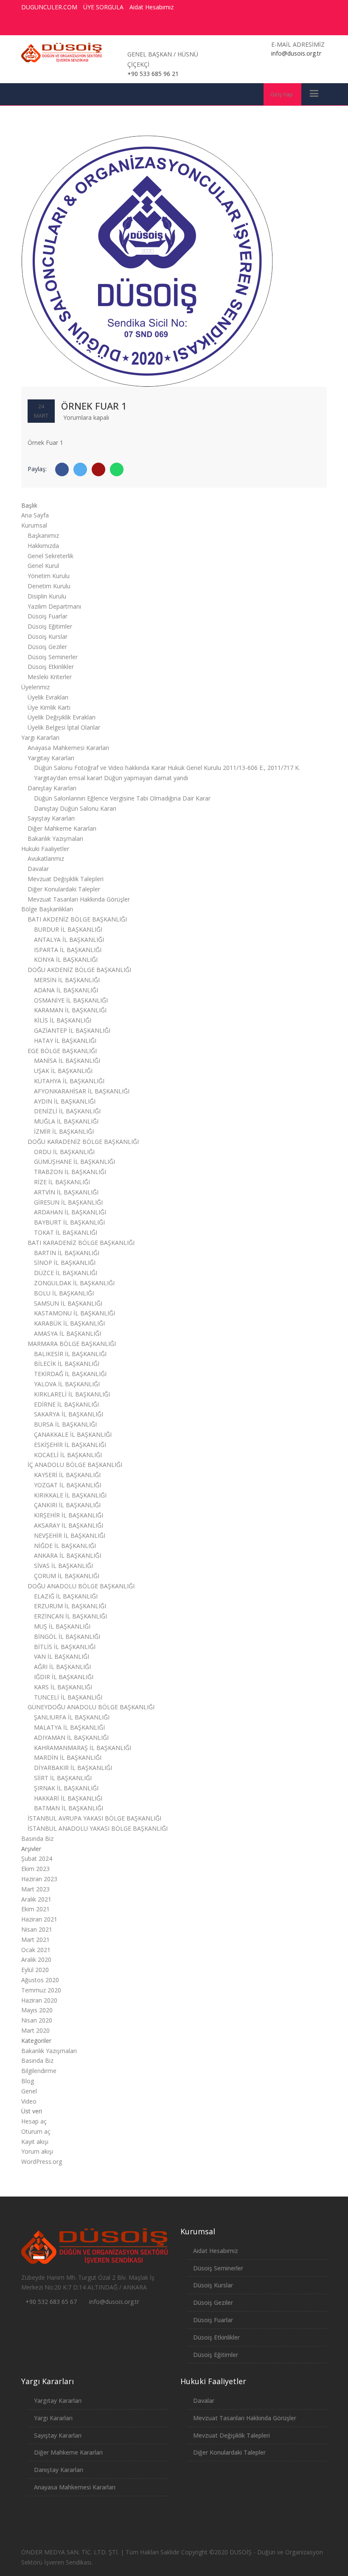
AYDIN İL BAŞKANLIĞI (65, 1101)
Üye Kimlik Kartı (49, 707)
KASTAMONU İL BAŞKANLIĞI (74, 1313)
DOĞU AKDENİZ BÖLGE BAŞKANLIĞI (79, 970)
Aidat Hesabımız (152, 7)
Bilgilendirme (39, 2071)
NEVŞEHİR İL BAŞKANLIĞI (70, 1535)
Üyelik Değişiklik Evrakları (62, 717)
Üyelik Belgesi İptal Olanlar (64, 727)
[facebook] (248, 26)
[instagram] (295, 26)
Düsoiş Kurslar (48, 636)
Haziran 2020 (39, 2000)
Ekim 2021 (35, 1909)
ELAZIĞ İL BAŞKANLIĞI (66, 1596)
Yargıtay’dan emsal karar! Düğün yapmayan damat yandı (111, 778)
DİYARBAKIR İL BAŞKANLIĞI (73, 1768)
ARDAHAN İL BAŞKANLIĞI (70, 1212)
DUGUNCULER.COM (49, 7)
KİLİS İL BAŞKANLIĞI (63, 1020)
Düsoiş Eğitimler (50, 626)
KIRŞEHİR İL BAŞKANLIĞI (69, 1515)
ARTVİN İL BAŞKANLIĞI (66, 1192)
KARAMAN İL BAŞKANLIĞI (70, 1010)
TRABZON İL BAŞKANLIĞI (70, 1172)
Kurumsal (34, 525)
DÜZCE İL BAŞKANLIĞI (66, 1273)
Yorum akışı (37, 2151)
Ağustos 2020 (40, 1980)
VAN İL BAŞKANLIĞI (62, 1656)
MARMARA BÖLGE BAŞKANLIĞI (72, 1344)
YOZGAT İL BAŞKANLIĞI (67, 1485)
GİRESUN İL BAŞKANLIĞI (68, 1202)
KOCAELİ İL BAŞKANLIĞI (68, 1455)
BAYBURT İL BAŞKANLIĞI (69, 1222)
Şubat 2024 (37, 1858)
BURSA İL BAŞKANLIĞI (65, 1424)
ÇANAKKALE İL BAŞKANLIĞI (73, 1434)
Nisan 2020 (37, 2020)
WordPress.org (42, 2162)
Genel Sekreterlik (51, 556)
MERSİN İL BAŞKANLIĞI (67, 980)
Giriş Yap (282, 94)
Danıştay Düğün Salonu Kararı (75, 808)
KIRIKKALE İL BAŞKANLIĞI (70, 1495)
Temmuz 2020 (41, 1990)
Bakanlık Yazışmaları (55, 839)
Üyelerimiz (35, 687)
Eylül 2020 (35, 1970)
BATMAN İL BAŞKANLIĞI (69, 1808)
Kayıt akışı (35, 2142)
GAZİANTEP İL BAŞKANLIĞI (72, 1030)
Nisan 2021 (37, 1929)
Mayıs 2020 (37, 2010)
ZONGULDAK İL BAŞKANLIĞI (74, 1283)
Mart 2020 (35, 2030)
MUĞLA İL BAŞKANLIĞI (66, 1121)
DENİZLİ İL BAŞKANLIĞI (67, 1111)
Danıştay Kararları (52, 788)
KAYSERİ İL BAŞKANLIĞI (67, 1475)
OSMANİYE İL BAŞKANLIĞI (71, 1000)
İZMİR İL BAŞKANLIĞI (64, 1131)
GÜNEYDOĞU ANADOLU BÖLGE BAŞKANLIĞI (91, 1707)
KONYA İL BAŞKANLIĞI (66, 959)
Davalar (38, 869)
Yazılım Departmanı (54, 606)
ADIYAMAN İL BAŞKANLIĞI (71, 1737)
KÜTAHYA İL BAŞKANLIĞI (69, 1081)
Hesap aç (34, 2121)
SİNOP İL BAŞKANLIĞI (65, 1263)
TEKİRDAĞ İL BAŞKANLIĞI (70, 1374)
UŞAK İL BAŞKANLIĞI (63, 1071)
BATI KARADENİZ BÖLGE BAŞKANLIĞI (81, 1243)
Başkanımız (43, 535)
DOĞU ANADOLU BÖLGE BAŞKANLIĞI (81, 1586)
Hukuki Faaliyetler (45, 849)
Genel (29, 2091)
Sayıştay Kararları (51, 818)
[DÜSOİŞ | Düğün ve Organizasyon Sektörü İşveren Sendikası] (62, 53)
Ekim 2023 (35, 1869)
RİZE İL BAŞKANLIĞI (62, 1182)
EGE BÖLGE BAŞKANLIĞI (62, 1051)
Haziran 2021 (39, 1919)
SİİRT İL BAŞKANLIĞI (63, 1778)
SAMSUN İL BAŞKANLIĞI (68, 1303)
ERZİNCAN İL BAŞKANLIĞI (70, 1616)
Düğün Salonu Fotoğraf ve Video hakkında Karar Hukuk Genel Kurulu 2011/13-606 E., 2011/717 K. (167, 768)
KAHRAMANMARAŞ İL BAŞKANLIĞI (83, 1748)
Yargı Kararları (40, 737)
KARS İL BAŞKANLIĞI (63, 1687)
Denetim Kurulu (49, 586)
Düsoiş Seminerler (53, 657)
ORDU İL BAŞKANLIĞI (64, 1152)
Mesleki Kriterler (50, 677)
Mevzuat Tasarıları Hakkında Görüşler (79, 899)
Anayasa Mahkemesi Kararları (68, 748)
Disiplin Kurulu (47, 596)
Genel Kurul (43, 566)
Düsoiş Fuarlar (48, 616)
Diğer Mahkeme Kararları (62, 828)
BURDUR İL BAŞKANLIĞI (68, 929)
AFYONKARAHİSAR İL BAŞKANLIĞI (82, 1091)
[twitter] (264, 26)
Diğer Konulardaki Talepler (64, 889)
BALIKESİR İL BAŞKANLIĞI (70, 1354)
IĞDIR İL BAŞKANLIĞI (64, 1677)
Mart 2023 (35, 1889)
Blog (28, 2081)
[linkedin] (311, 26)
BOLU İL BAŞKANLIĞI (64, 1293)
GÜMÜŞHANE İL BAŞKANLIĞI (74, 1162)
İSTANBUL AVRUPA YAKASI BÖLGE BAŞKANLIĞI (94, 1818)
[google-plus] (280, 26)
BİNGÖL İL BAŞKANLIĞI (67, 1636)
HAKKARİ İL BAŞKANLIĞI (68, 1798)
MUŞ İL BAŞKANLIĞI (62, 1626)
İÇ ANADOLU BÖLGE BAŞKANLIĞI (75, 1465)
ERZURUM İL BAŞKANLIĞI (70, 1606)
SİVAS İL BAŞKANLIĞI (63, 1566)
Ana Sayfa (35, 515)
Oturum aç (36, 2131)
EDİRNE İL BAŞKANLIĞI (66, 1404)
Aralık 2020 (36, 1959)
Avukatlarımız (46, 858)
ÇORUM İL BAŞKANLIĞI (67, 1576)
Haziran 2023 (39, 1879)
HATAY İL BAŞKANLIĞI (65, 1041)
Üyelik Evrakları (48, 697)
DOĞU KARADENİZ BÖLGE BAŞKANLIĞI (83, 1142)
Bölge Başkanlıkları (47, 909)
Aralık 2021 (36, 1899)
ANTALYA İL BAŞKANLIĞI (69, 940)
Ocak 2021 (36, 1950)
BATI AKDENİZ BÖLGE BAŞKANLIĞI (77, 919)
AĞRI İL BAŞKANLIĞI (62, 1667)
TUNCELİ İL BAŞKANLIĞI (68, 1697)
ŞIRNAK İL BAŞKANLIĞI (66, 1788)
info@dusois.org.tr (114, 2302)
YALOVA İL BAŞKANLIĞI (67, 1384)
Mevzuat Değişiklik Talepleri (66, 879)
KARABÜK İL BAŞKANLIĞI (69, 1323)
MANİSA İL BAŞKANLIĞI (67, 1060)
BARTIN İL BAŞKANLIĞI (67, 1253)
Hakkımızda (43, 546)
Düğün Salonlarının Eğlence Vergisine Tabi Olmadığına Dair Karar (122, 798)
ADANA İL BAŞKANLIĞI (66, 990)
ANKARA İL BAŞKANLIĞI (67, 1555)
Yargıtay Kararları (51, 758)
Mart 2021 (35, 1940)
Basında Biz (37, 1839)
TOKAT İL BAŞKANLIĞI (66, 1232)
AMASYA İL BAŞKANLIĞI (67, 1333)
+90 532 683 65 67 (51, 2302)
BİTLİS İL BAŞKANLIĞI (65, 1647)
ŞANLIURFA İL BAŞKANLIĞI (72, 1717)
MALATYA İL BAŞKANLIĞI (69, 1727)
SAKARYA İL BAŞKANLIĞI (69, 1414)
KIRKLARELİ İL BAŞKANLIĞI (72, 1394)
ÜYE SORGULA (103, 7)
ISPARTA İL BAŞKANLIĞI (68, 950)
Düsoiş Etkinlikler (51, 667)
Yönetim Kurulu (49, 576)
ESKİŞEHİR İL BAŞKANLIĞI (70, 1445)
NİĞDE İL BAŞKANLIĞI (65, 1546)
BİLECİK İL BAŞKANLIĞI (67, 1364)
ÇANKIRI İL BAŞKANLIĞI (67, 1505)
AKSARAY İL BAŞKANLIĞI (69, 1525)
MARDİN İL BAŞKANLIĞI (68, 1757)
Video (29, 2101)
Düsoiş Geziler (47, 647)
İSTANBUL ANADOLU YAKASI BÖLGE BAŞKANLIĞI (98, 1828)
